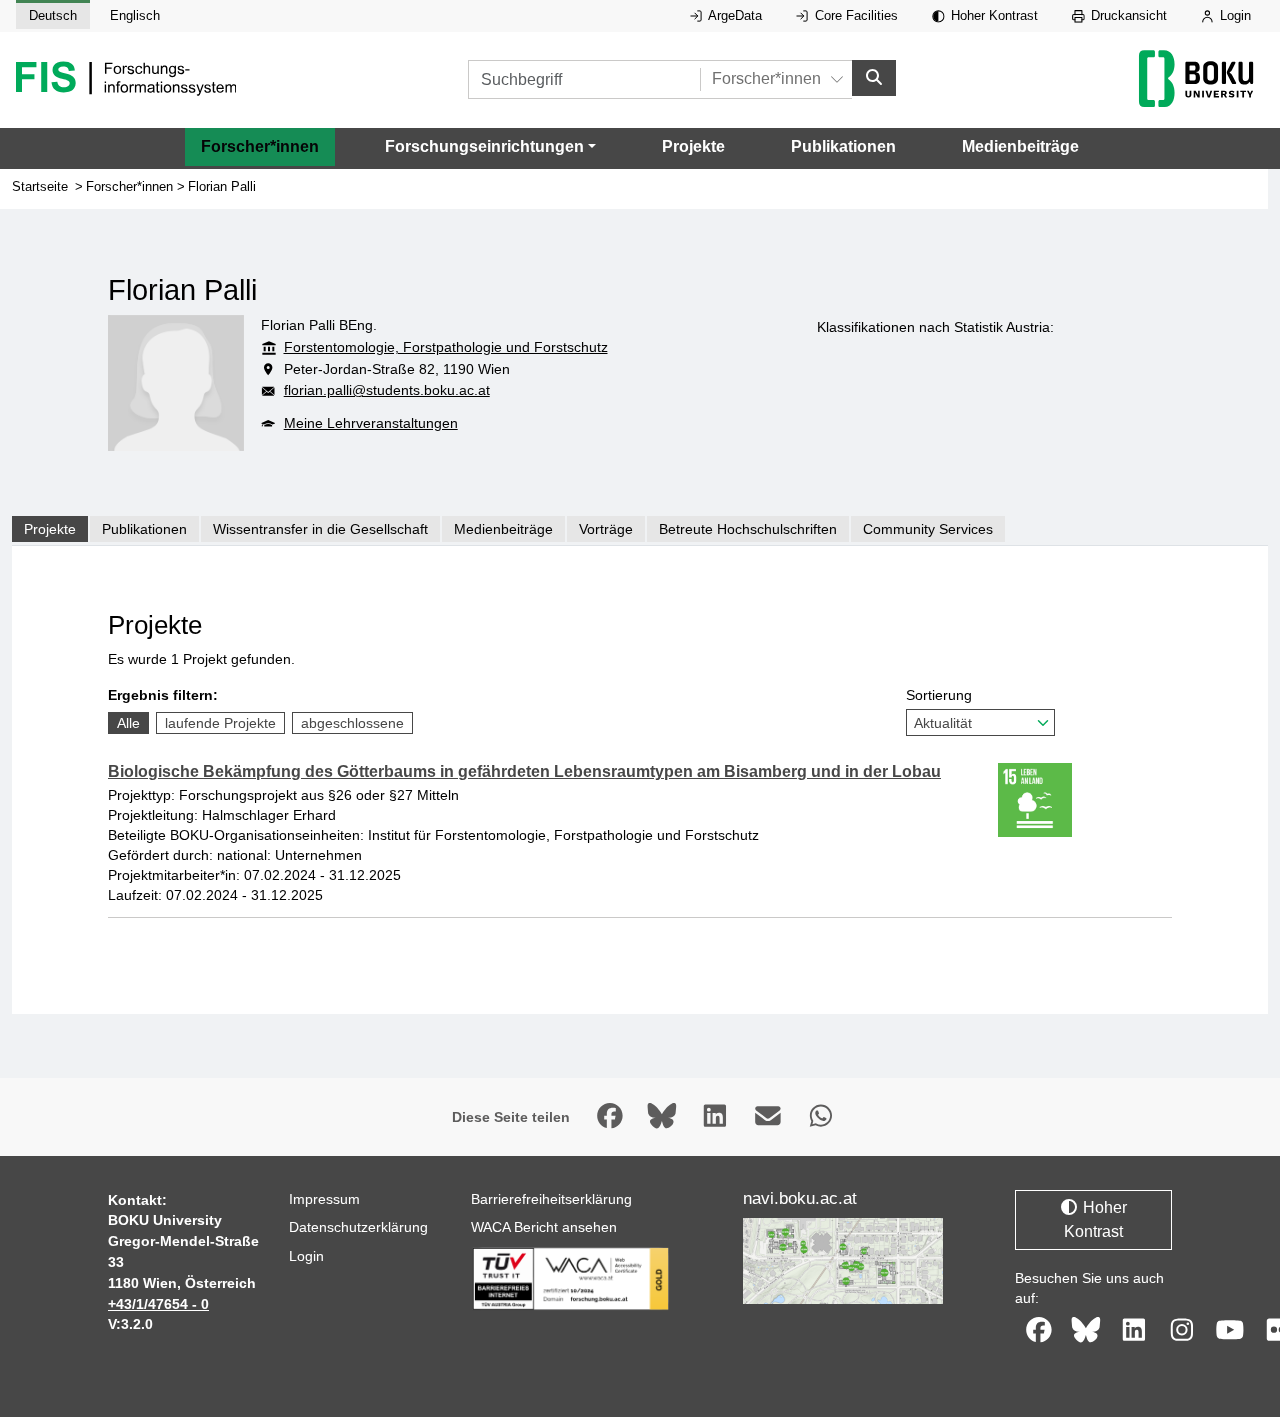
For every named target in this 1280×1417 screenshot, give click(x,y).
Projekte (693, 146)
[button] (490, 147)
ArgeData (733, 15)
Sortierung (939, 695)
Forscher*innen (260, 146)
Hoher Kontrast (992, 15)
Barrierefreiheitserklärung (551, 1199)
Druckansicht (1127, 15)
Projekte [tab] (50, 529)
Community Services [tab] (928, 529)
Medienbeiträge (1020, 146)
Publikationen (843, 146)
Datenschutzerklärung (358, 1227)
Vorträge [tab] (606, 529)
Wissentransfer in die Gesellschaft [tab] (320, 529)
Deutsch (53, 15)
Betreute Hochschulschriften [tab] (748, 529)
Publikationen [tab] (144, 529)
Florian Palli (222, 186)
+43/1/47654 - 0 (158, 1304)
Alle (128, 723)
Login (1233, 15)
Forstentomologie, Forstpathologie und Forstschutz (446, 347)
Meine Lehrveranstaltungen (371, 423)
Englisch (135, 15)
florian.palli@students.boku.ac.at (387, 390)
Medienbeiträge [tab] (503, 529)
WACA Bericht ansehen (544, 1227)
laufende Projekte (220, 723)
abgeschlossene (352, 723)
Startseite (40, 186)
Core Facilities (854, 15)
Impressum (324, 1199)
